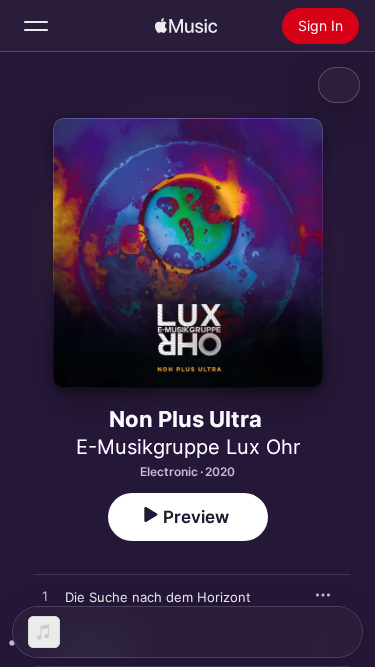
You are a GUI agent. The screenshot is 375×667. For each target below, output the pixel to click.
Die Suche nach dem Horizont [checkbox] (158, 597)
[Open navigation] (36, 26)
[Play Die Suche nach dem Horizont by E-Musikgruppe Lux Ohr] (45, 597)
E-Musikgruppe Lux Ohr (188, 447)
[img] (186, 26)
